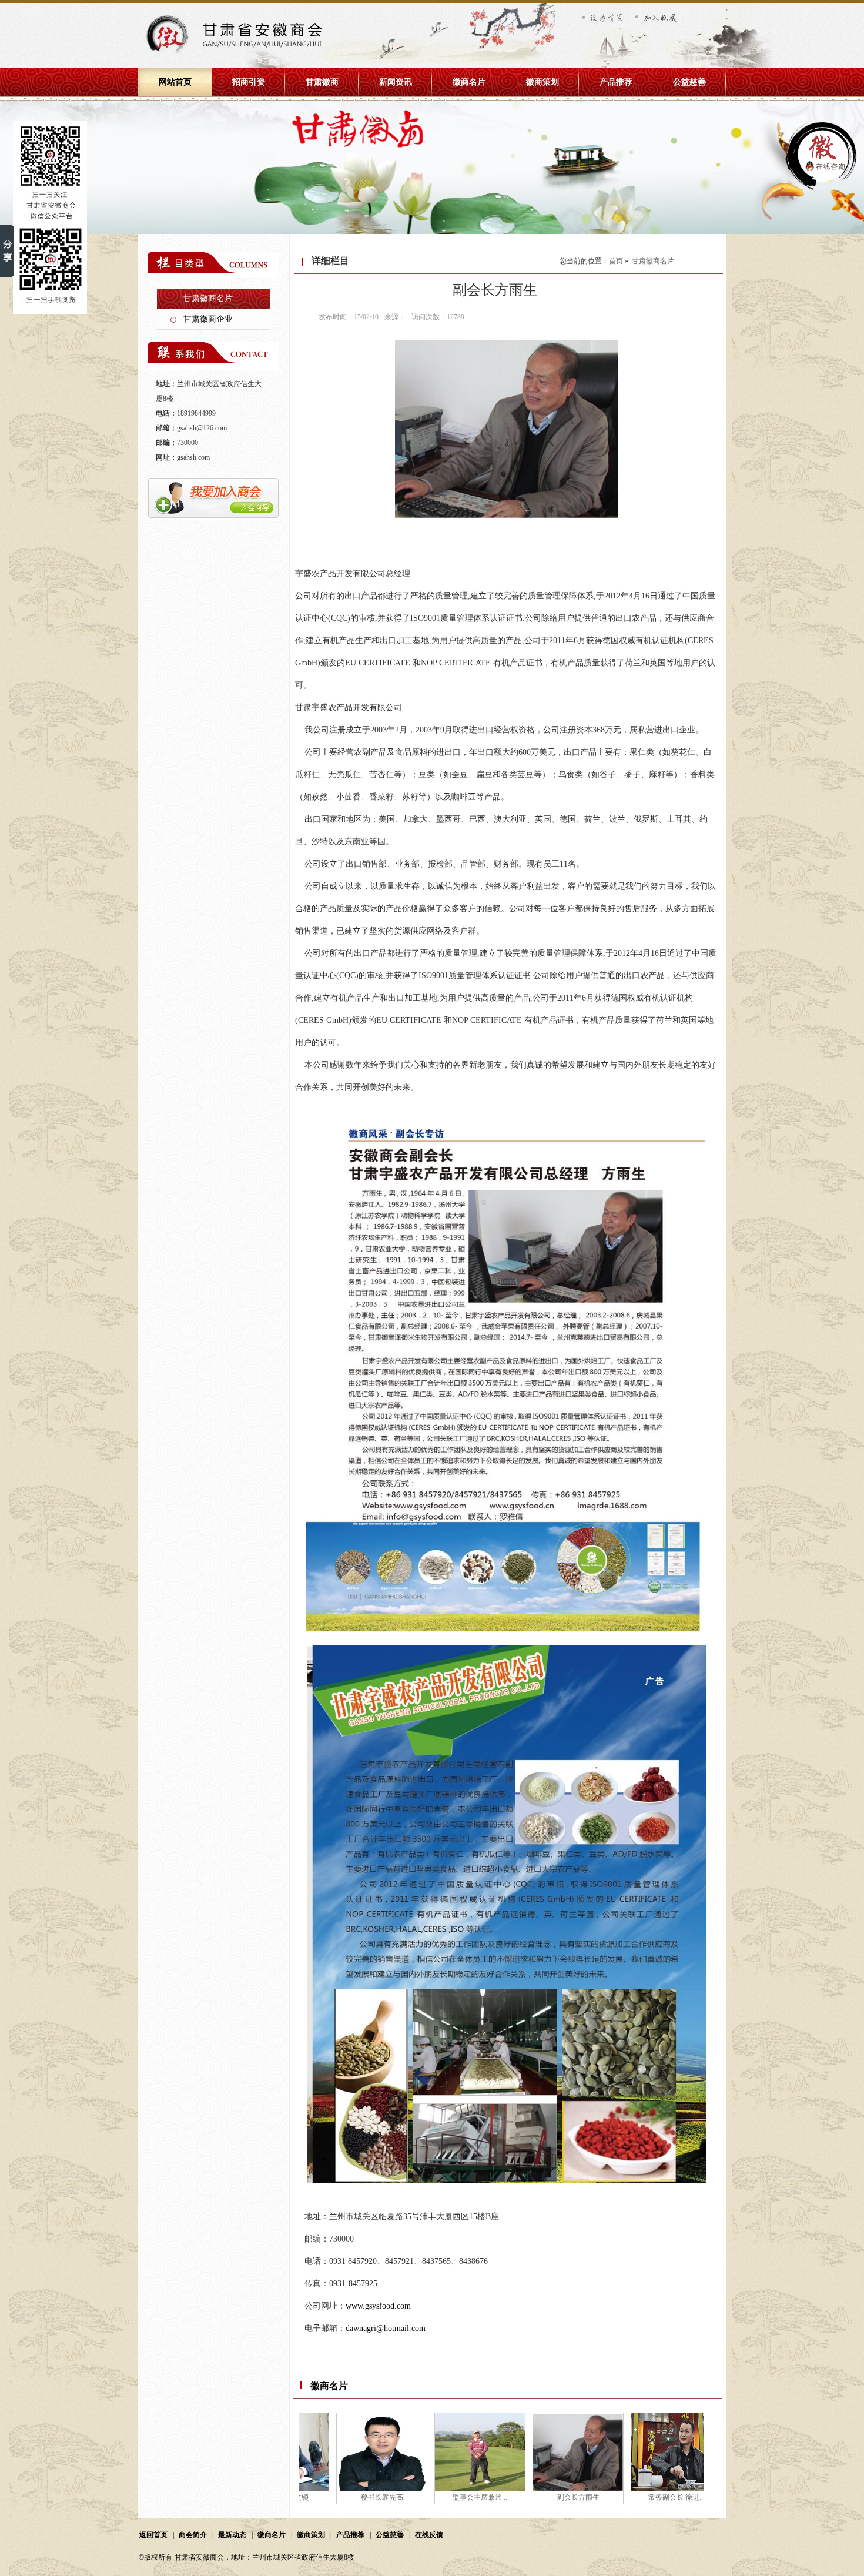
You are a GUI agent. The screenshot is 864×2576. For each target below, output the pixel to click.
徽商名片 (469, 82)
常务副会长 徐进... (634, 2497)
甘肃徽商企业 (208, 319)
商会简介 (193, 2535)
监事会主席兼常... (438, 2497)
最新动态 (232, 2535)
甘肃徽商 (322, 82)
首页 (616, 261)
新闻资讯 (396, 82)
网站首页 (175, 82)
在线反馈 (429, 2535)
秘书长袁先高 (340, 2497)
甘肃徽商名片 (208, 298)
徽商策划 (542, 82)
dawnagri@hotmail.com (386, 2328)
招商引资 (249, 82)
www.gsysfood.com (378, 2306)
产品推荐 (616, 82)
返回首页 (153, 2535)
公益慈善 (689, 82)
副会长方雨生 (536, 2497)
